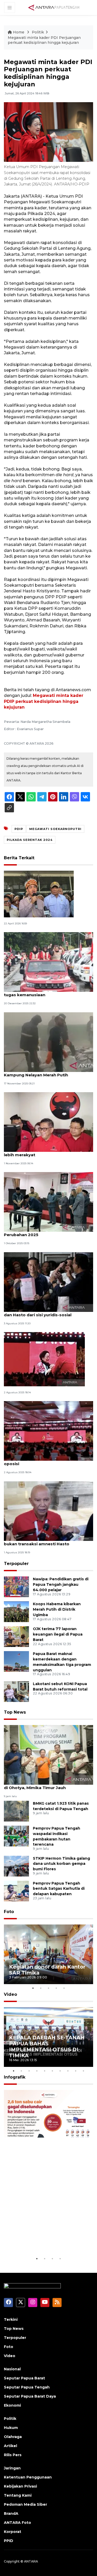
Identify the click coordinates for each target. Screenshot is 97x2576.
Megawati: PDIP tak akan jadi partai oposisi (41, 1461)
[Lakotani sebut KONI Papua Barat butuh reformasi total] (16, 1691)
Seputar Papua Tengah (27, 2387)
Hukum (11, 2428)
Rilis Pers (13, 2455)
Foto (9, 1912)
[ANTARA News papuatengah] (54, 7)
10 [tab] (84, 2071)
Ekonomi (12, 2405)
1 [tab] (33, 1988)
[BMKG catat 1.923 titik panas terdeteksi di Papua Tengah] (16, 1811)
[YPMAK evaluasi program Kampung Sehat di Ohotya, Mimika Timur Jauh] (48, 1754)
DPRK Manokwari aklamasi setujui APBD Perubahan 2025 (46, 1232)
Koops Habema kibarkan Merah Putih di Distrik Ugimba (57, 1609)
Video (10, 1994)
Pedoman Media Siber (25, 2504)
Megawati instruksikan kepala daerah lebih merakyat (43, 1152)
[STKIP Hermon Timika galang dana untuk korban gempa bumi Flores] (16, 1866)
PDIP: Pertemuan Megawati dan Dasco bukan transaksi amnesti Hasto (44, 1541)
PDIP (19, 829)
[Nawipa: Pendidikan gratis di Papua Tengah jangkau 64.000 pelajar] (16, 1586)
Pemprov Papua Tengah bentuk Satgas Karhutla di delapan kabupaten (59, 1889)
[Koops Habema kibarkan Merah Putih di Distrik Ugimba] (16, 1611)
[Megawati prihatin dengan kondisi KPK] (44, 1359)
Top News (15, 1712)
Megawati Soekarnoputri (55, 829)
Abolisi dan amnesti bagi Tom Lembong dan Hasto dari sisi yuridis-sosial (46, 1312)
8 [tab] (68, 2071)
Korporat (13, 2532)
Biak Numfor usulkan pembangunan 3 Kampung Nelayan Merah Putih (43, 1072)
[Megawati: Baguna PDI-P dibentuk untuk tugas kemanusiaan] (48, 962)
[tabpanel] (48, 1954)
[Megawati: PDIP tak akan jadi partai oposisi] (48, 1431)
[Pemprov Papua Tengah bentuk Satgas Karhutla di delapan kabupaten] (16, 1891)
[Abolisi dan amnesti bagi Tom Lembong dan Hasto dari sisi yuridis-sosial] (48, 1282)
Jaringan (12, 2468)
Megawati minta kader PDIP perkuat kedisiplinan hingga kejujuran (44, 701)
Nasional (12, 2369)
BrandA (11, 2513)
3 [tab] (49, 1988)
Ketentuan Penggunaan (28, 2477)
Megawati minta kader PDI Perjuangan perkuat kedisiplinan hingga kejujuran (44, 40)
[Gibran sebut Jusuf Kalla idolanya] (39, 894)
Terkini (11, 2319)
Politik (38, 32)
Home (19, 32)
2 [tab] (41, 1988)
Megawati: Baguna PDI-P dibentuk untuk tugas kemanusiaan (46, 992)
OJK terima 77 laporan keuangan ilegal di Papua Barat (58, 1634)
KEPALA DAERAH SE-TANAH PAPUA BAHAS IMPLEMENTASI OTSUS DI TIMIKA (47, 2047)
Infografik (15, 2077)
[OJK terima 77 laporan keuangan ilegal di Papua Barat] (16, 1636)
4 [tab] (56, 1988)
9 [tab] (76, 2071)
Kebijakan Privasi (20, 2486)
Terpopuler (16, 1564)
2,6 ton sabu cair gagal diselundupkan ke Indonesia (46, 2240)
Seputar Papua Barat (24, 2378)
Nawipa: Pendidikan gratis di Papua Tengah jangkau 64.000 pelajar (61, 1584)
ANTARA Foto (17, 2523)
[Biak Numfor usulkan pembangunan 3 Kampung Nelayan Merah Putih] (48, 1042)
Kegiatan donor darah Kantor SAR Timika (47, 1970)
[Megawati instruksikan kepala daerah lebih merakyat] (48, 1122)
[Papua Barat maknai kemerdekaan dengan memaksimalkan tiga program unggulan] (16, 1661)
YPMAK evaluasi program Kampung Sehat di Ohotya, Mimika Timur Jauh (47, 1785)
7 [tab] (60, 2071)
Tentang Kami (18, 2495)
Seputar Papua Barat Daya (30, 2396)
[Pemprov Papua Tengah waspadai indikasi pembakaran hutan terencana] (16, 1836)
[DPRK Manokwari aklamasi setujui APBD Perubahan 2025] (48, 1202)
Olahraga (13, 2437)
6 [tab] (53, 2071)
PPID (9, 2541)
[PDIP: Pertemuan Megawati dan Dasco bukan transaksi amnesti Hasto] (48, 1511)
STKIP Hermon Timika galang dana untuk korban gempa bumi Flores (61, 1864)
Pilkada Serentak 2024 (30, 840)
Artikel (10, 2446)
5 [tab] (64, 1988)
